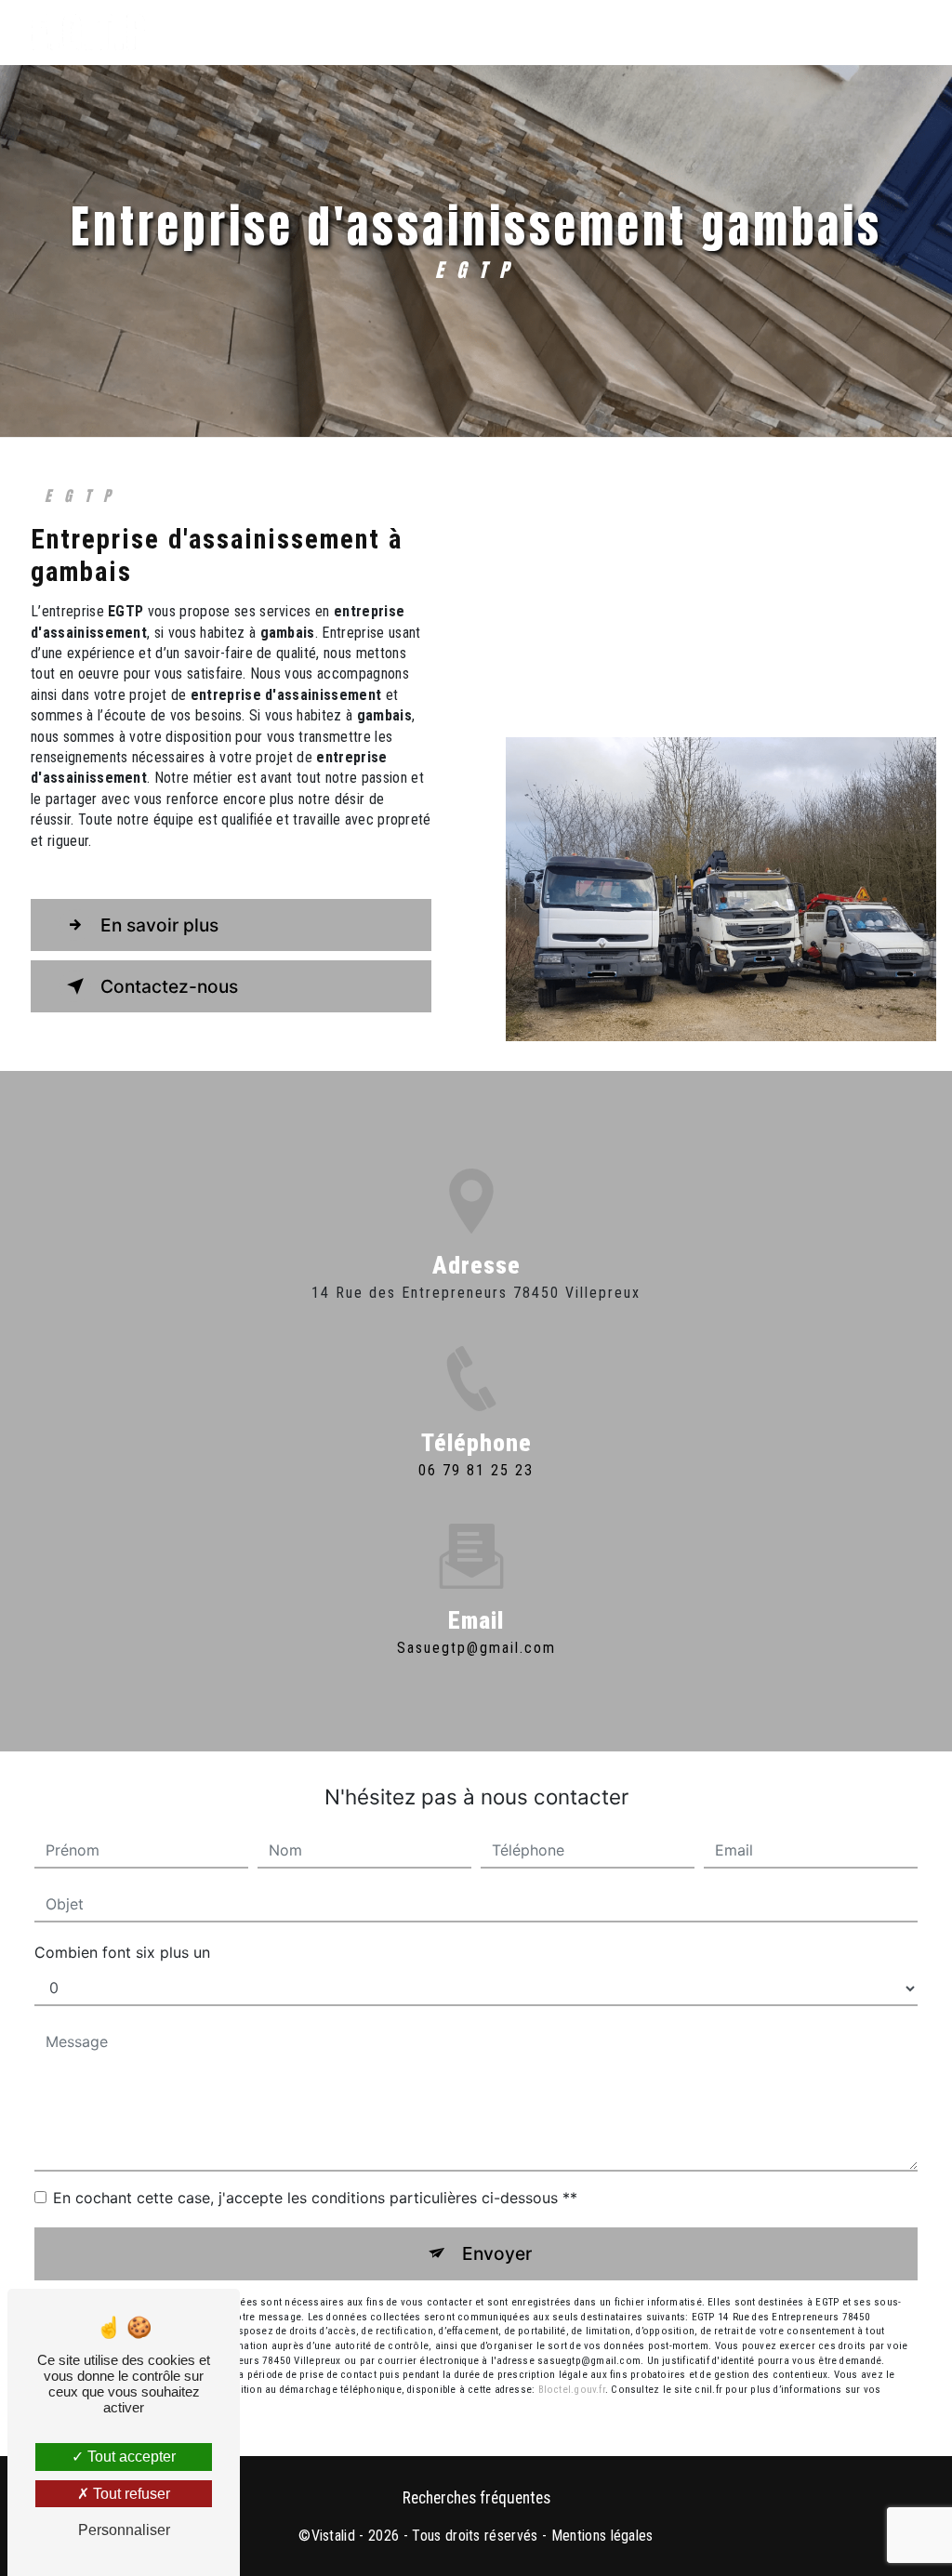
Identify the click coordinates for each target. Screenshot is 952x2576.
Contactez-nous (169, 986)
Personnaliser (124, 2530)
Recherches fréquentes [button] (476, 2498)
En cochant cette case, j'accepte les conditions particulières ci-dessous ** (315, 2198)
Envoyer (497, 2253)
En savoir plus (159, 925)
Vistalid (334, 2536)
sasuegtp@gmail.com (476, 1648)
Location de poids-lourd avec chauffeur (628, 32)
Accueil (234, 32)
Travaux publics (359, 32)
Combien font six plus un (122, 1952)
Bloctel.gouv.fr (572, 2390)
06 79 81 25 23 (476, 1470)
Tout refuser (130, 2494)
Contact (864, 32)
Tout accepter (130, 2457)
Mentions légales (602, 2536)
